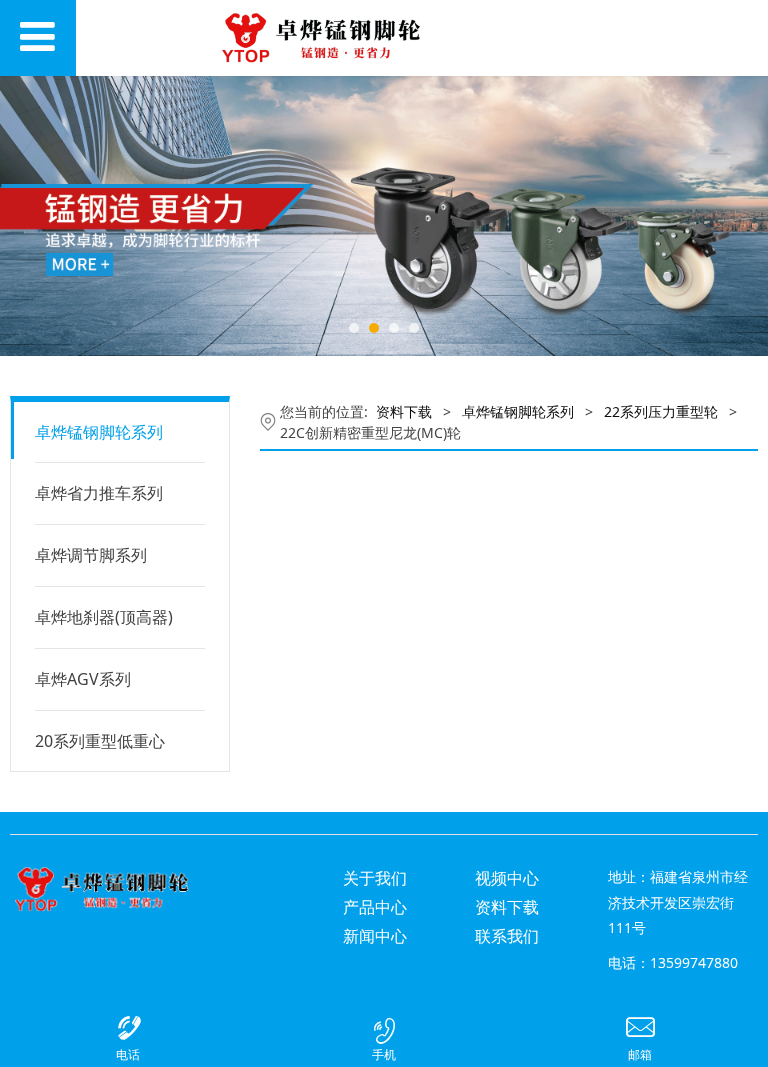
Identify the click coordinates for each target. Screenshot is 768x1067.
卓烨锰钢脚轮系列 (99, 432)
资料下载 (404, 411)
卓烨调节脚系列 (91, 555)
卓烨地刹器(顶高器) (104, 617)
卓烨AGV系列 (83, 679)
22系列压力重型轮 (661, 411)
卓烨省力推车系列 (99, 493)
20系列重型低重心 (100, 741)
